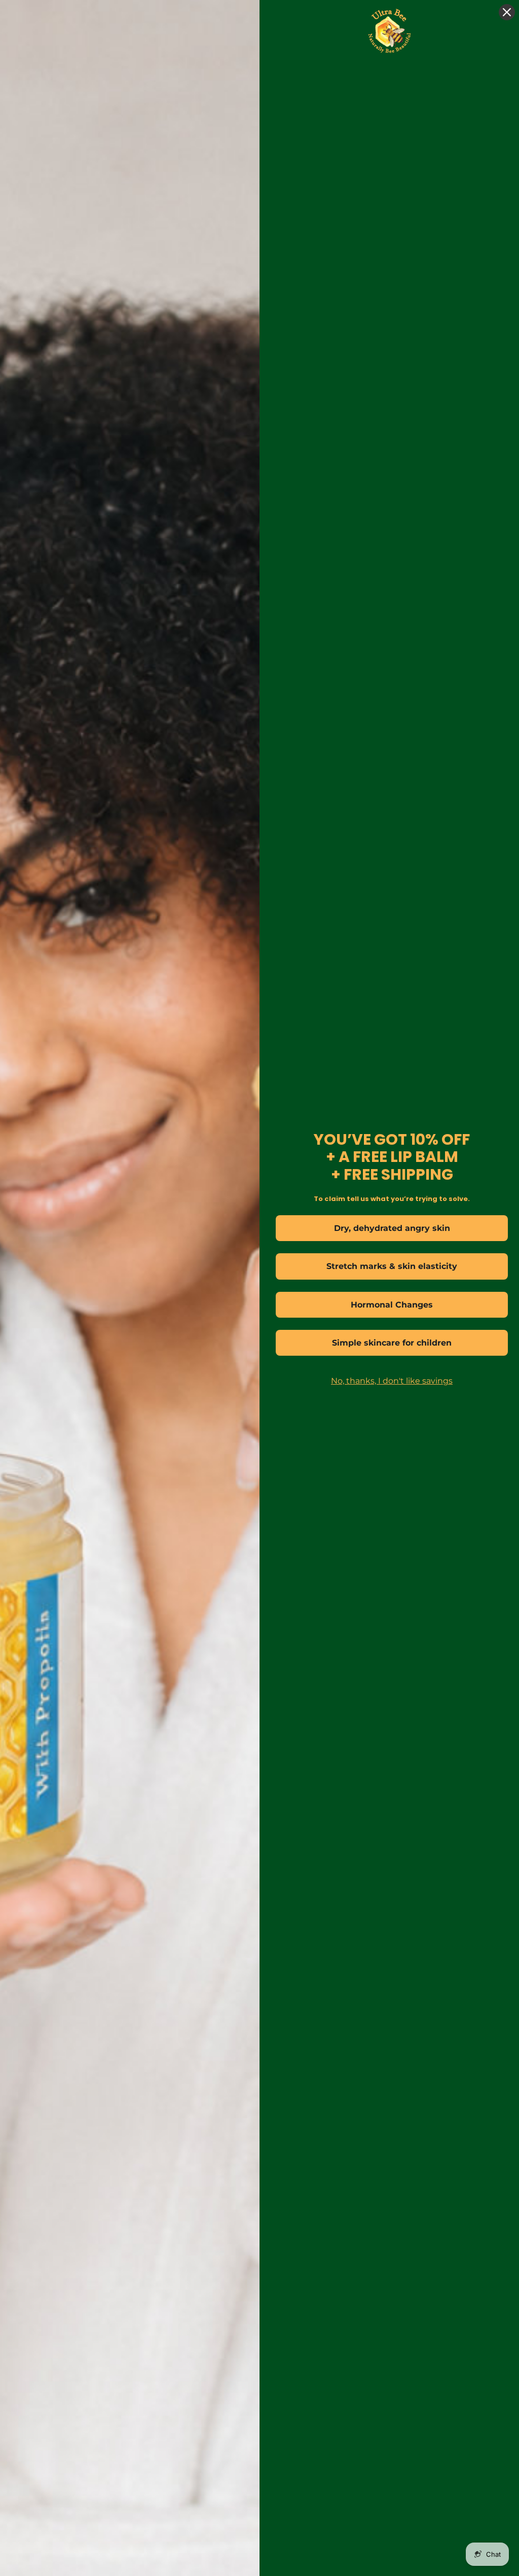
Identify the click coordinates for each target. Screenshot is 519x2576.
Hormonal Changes (392, 1305)
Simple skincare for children (392, 1343)
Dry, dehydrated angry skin (392, 1228)
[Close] (507, 12)
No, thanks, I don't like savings (392, 1381)
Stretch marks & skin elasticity (392, 1266)
